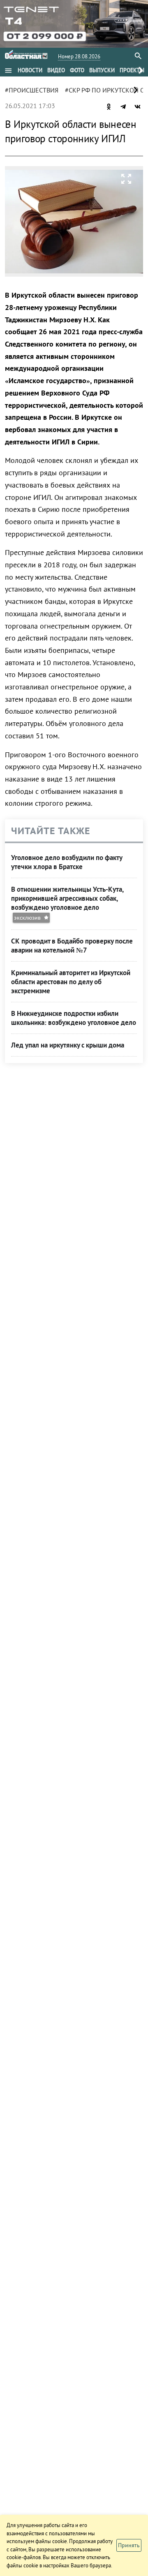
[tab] (30, 70)
